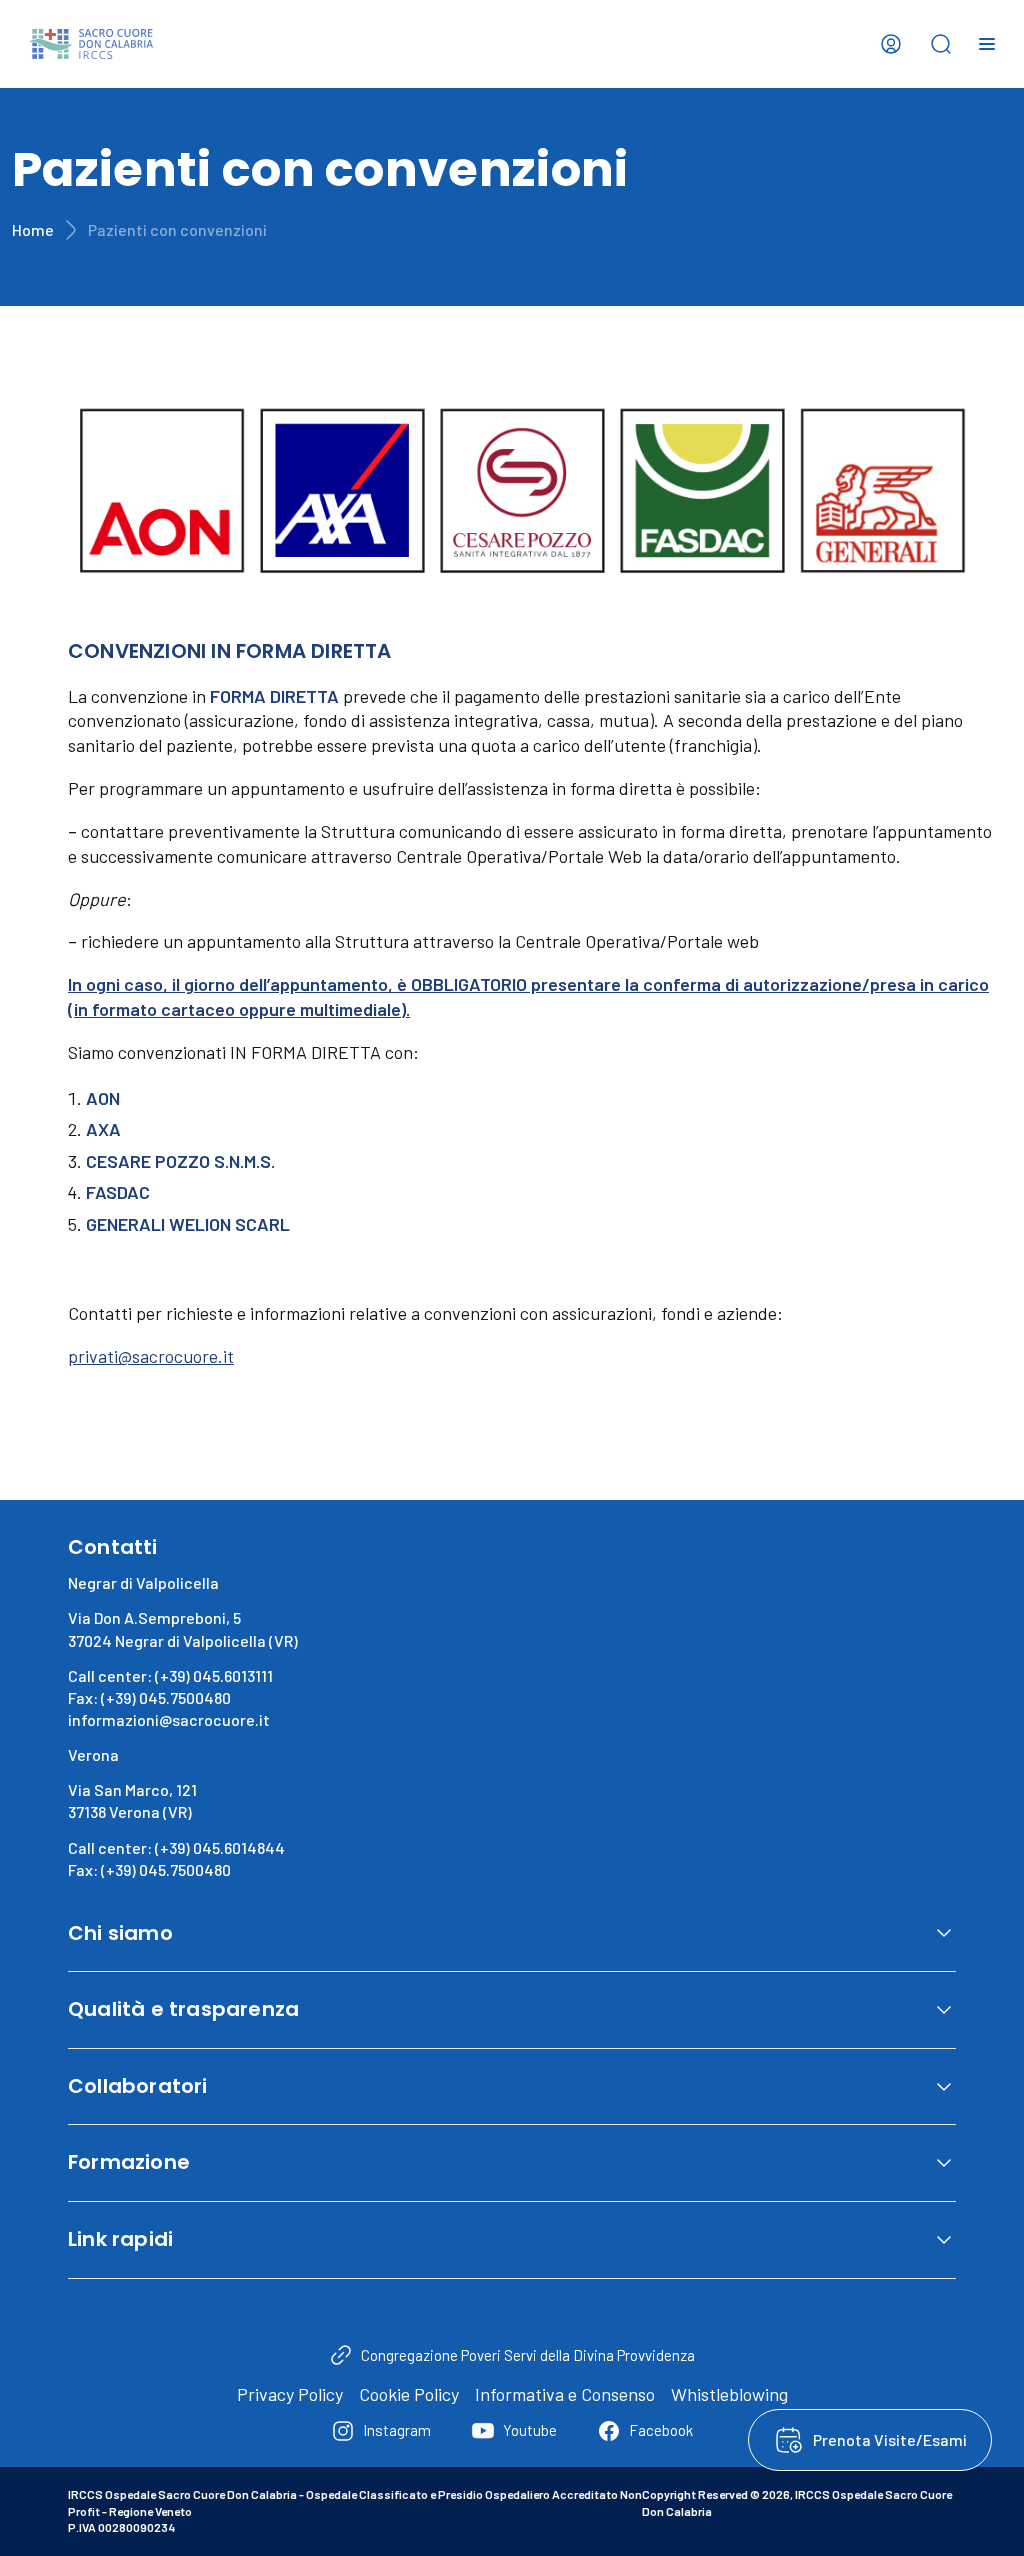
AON (103, 1098)
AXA (103, 1129)
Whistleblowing (729, 2394)
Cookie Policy (409, 2394)
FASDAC (118, 1192)
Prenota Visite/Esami (890, 2439)
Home (33, 229)
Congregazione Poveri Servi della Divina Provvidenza (528, 2355)
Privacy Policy (290, 2394)
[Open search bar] (941, 44)
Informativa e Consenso (565, 2394)
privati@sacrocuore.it (151, 1356)
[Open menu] (987, 44)
